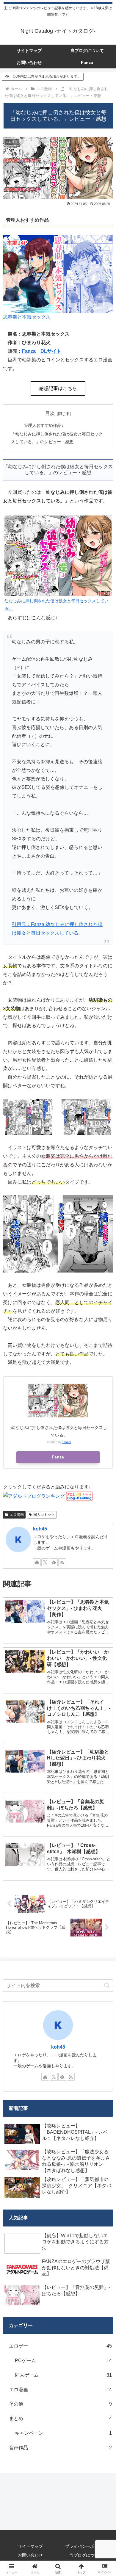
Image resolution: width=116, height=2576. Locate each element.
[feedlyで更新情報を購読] (54, 1562)
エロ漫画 (17, 1515)
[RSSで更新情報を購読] (62, 1562)
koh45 (40, 1529)
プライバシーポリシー (86, 2546)
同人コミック (44, 1515)
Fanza (29, 351)
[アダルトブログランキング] (34, 1496)
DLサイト (51, 351)
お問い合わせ (30, 2555)
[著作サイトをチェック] (37, 1562)
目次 (50, 413)
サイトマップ (30, 2546)
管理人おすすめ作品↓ (44, 425)
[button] (107, 1985)
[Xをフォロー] (45, 1562)
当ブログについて (86, 2555)
